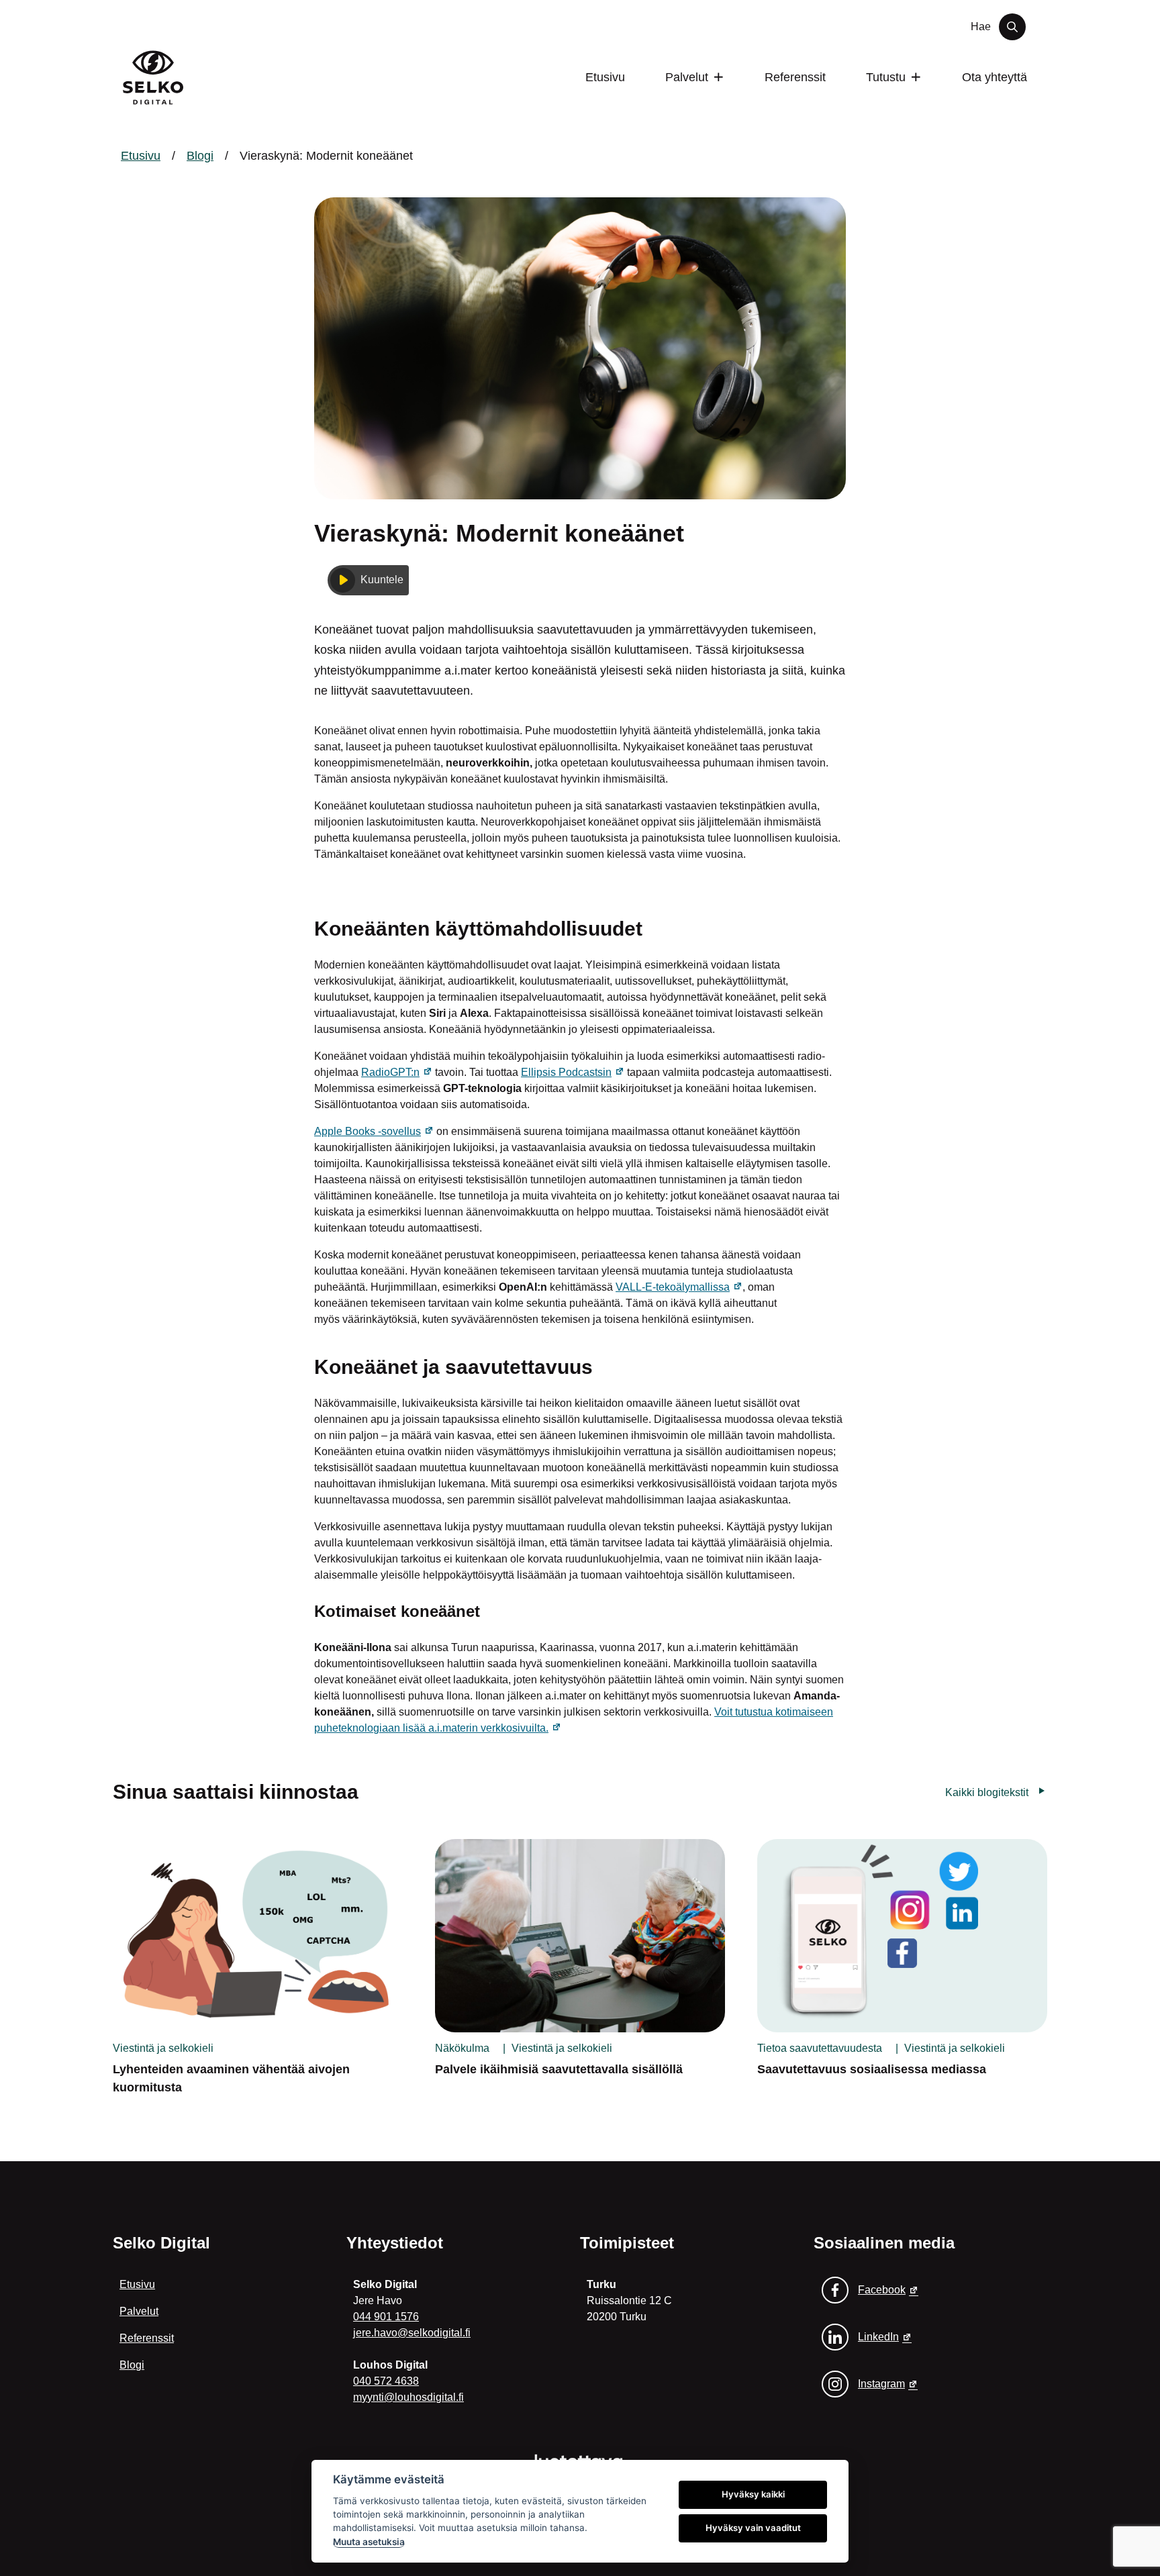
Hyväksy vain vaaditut (753, 2528)
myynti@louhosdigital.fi (408, 2397)
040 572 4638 (386, 2381)
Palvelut (687, 77)
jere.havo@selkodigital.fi (412, 2333)
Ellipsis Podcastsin (573, 1072)
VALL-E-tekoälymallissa (679, 1287)
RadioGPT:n (397, 1072)
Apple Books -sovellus (374, 1131)
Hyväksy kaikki (753, 2494)
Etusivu (605, 77)
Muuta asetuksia (369, 2542)
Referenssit (147, 2338)
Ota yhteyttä (995, 77)
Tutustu (886, 77)
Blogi (200, 156)
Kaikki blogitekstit (987, 1792)
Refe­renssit (795, 77)
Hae (981, 27)
